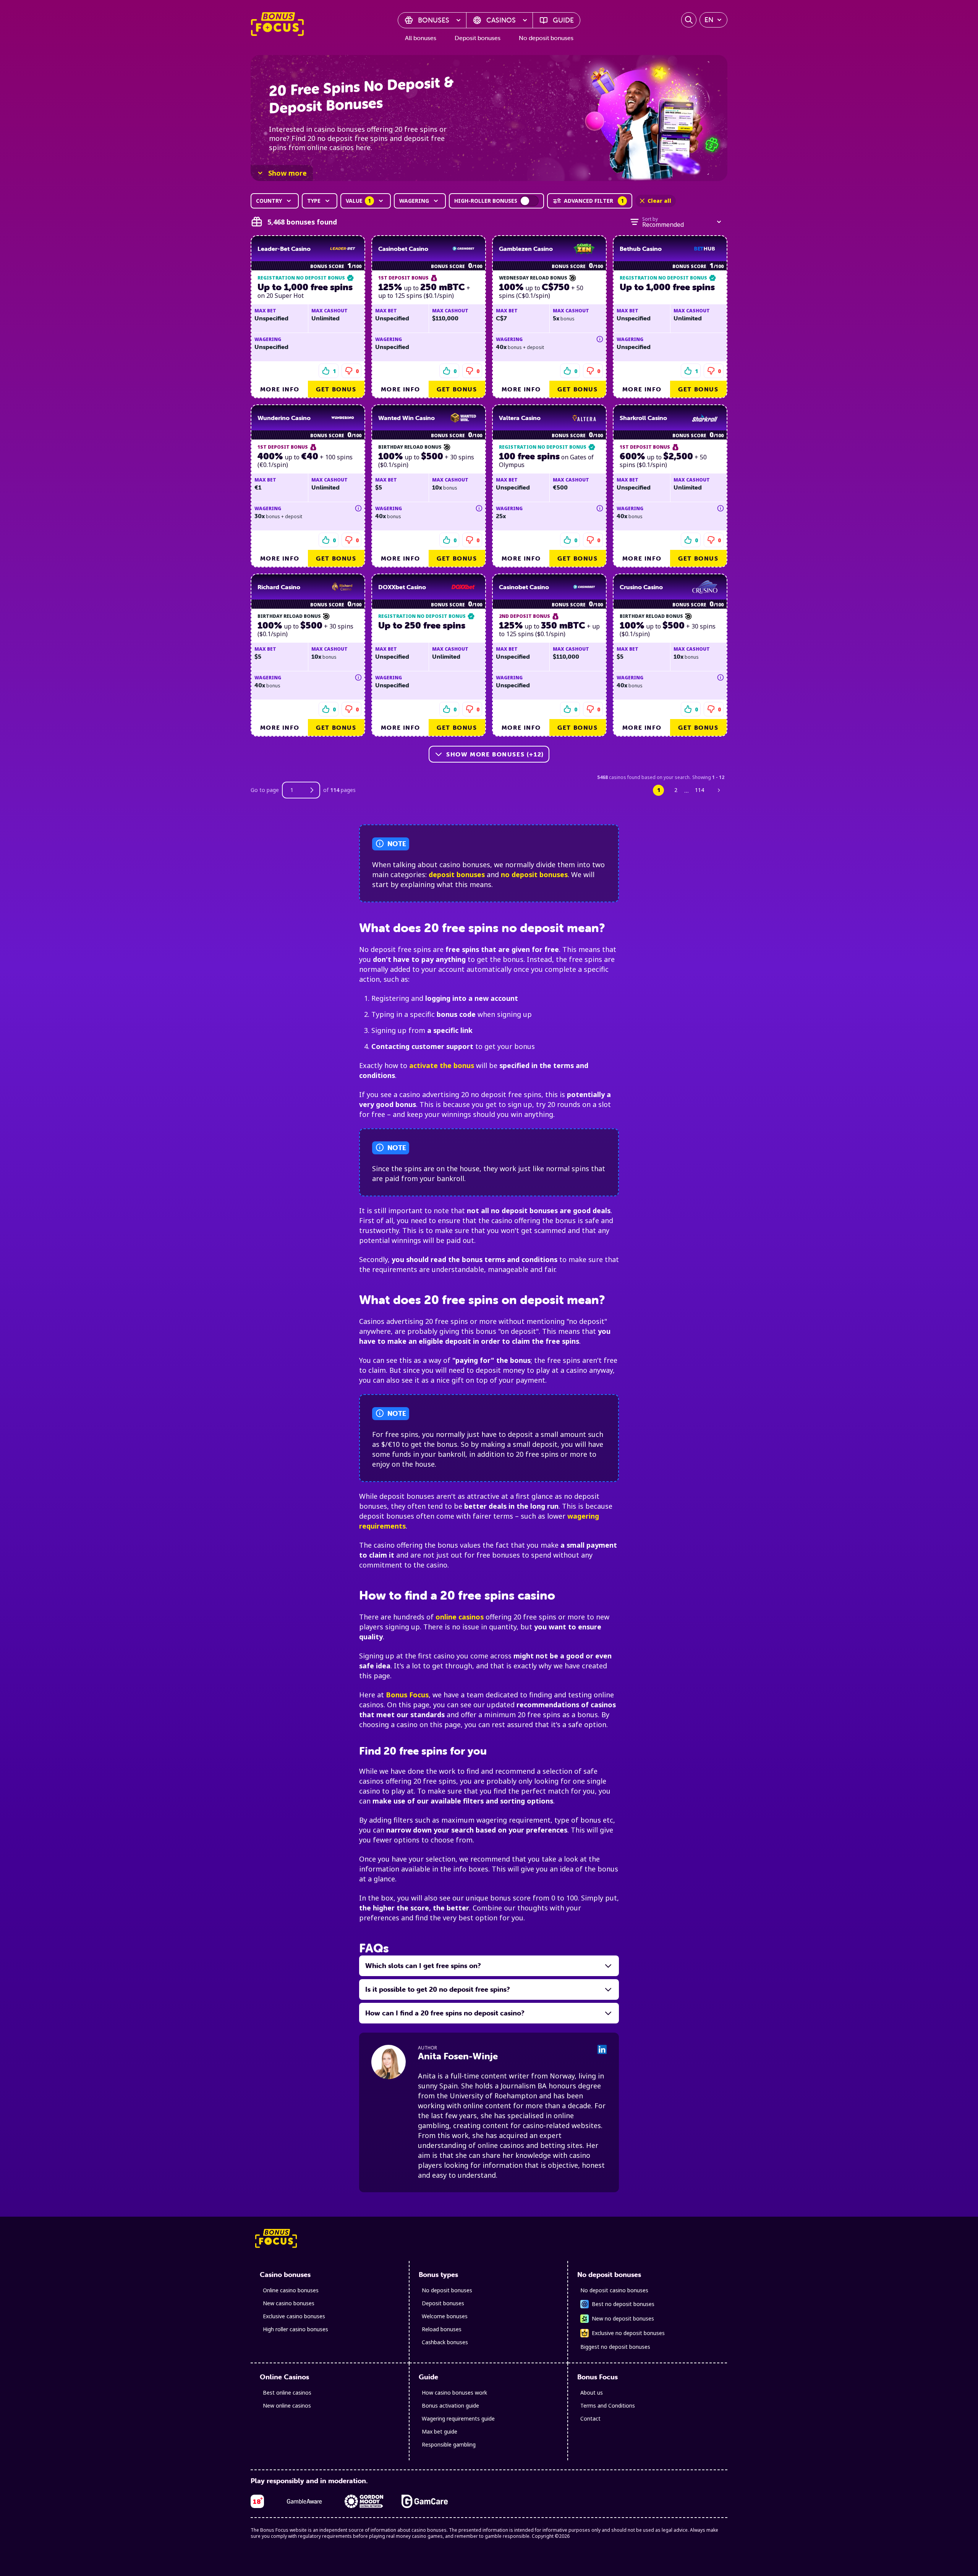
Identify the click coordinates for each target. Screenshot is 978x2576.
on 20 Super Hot (305, 291)
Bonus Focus (407, 1695)
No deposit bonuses (546, 38)
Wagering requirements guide (458, 2418)
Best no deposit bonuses (623, 2304)
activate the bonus (442, 1065)
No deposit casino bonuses (614, 2290)
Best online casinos (287, 2393)
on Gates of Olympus (546, 460)
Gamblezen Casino (526, 249)
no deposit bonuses (534, 874)
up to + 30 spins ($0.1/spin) (426, 460)
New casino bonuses (289, 2303)
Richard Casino (279, 587)
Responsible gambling (449, 2444)
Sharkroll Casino (643, 418)
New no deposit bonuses (623, 2318)
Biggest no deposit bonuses (615, 2347)
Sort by (650, 219)
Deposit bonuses (478, 38)
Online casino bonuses (291, 2290)
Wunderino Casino (284, 418)
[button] (351, 371)
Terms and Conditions (608, 2406)
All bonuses (421, 38)
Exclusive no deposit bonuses (628, 2333)
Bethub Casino (641, 249)
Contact (590, 2418)
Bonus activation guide (450, 2406)
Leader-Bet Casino (284, 249)
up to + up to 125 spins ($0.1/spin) (424, 291)
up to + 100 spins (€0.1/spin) (305, 460)
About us (592, 2393)
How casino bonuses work (454, 2393)
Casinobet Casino (403, 249)
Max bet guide (440, 2431)
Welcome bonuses (445, 2316)
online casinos (460, 1617)
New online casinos (287, 2406)
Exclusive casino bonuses (294, 2316)
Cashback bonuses (445, 2342)
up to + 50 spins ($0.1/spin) (663, 460)
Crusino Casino (641, 587)
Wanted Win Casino (406, 418)
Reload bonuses (442, 2329)
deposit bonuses (457, 874)
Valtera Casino (520, 418)
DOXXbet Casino (402, 587)
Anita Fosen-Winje (458, 2056)
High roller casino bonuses (296, 2329)
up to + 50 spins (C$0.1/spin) (541, 291)
